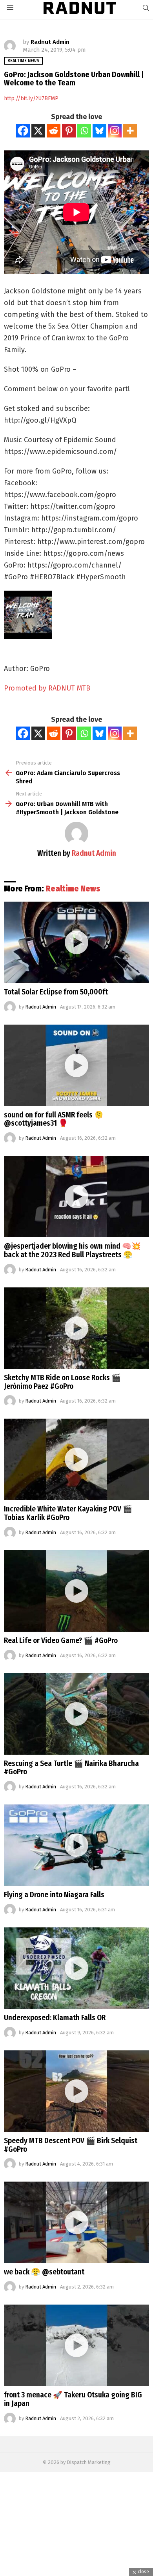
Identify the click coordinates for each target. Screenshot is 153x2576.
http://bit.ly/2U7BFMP (31, 99)
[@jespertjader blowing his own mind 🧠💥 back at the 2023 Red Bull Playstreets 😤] (76, 1197)
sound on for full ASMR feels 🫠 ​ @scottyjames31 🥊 (55, 1119)
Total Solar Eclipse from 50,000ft (56, 992)
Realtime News (73, 889)
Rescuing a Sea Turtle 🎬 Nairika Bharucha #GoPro (71, 1768)
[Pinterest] (69, 131)
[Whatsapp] (84, 131)
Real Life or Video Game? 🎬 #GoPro (61, 1641)
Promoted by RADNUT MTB (47, 688)
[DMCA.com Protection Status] (76, 2572)
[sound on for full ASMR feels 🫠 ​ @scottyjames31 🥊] (76, 1065)
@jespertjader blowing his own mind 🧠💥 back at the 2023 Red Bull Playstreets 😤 (72, 1250)
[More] (130, 131)
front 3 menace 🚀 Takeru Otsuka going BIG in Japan (73, 2399)
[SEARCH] (146, 8)
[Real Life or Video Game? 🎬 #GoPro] (76, 1591)
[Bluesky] (99, 131)
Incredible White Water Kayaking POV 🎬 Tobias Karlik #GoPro (68, 1513)
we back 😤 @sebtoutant (44, 2272)
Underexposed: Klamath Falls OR (55, 2018)
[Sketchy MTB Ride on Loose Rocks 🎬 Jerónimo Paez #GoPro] (76, 1328)
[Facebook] (23, 131)
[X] (38, 131)
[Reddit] (54, 131)
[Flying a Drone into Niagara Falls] (76, 1845)
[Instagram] (115, 131)
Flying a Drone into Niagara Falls (54, 1895)
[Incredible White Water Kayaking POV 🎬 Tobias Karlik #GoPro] (76, 1459)
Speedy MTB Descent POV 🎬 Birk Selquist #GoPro (71, 2145)
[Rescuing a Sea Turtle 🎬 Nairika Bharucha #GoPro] (76, 1714)
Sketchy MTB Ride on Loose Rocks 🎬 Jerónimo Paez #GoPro (62, 1382)
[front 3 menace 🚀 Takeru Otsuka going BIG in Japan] (76, 2345)
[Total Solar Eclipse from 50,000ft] (76, 942)
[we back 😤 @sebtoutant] (76, 2222)
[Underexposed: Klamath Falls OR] (76, 1968)
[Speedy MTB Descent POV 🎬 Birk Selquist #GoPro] (76, 2091)
